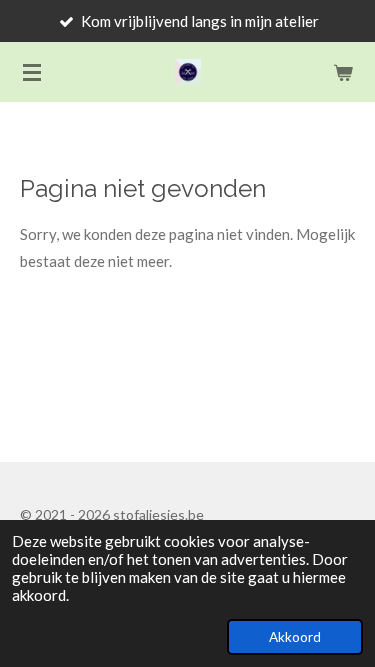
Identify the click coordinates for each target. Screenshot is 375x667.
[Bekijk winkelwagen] (343, 72)
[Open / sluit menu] (32, 72)
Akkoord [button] (295, 637)
